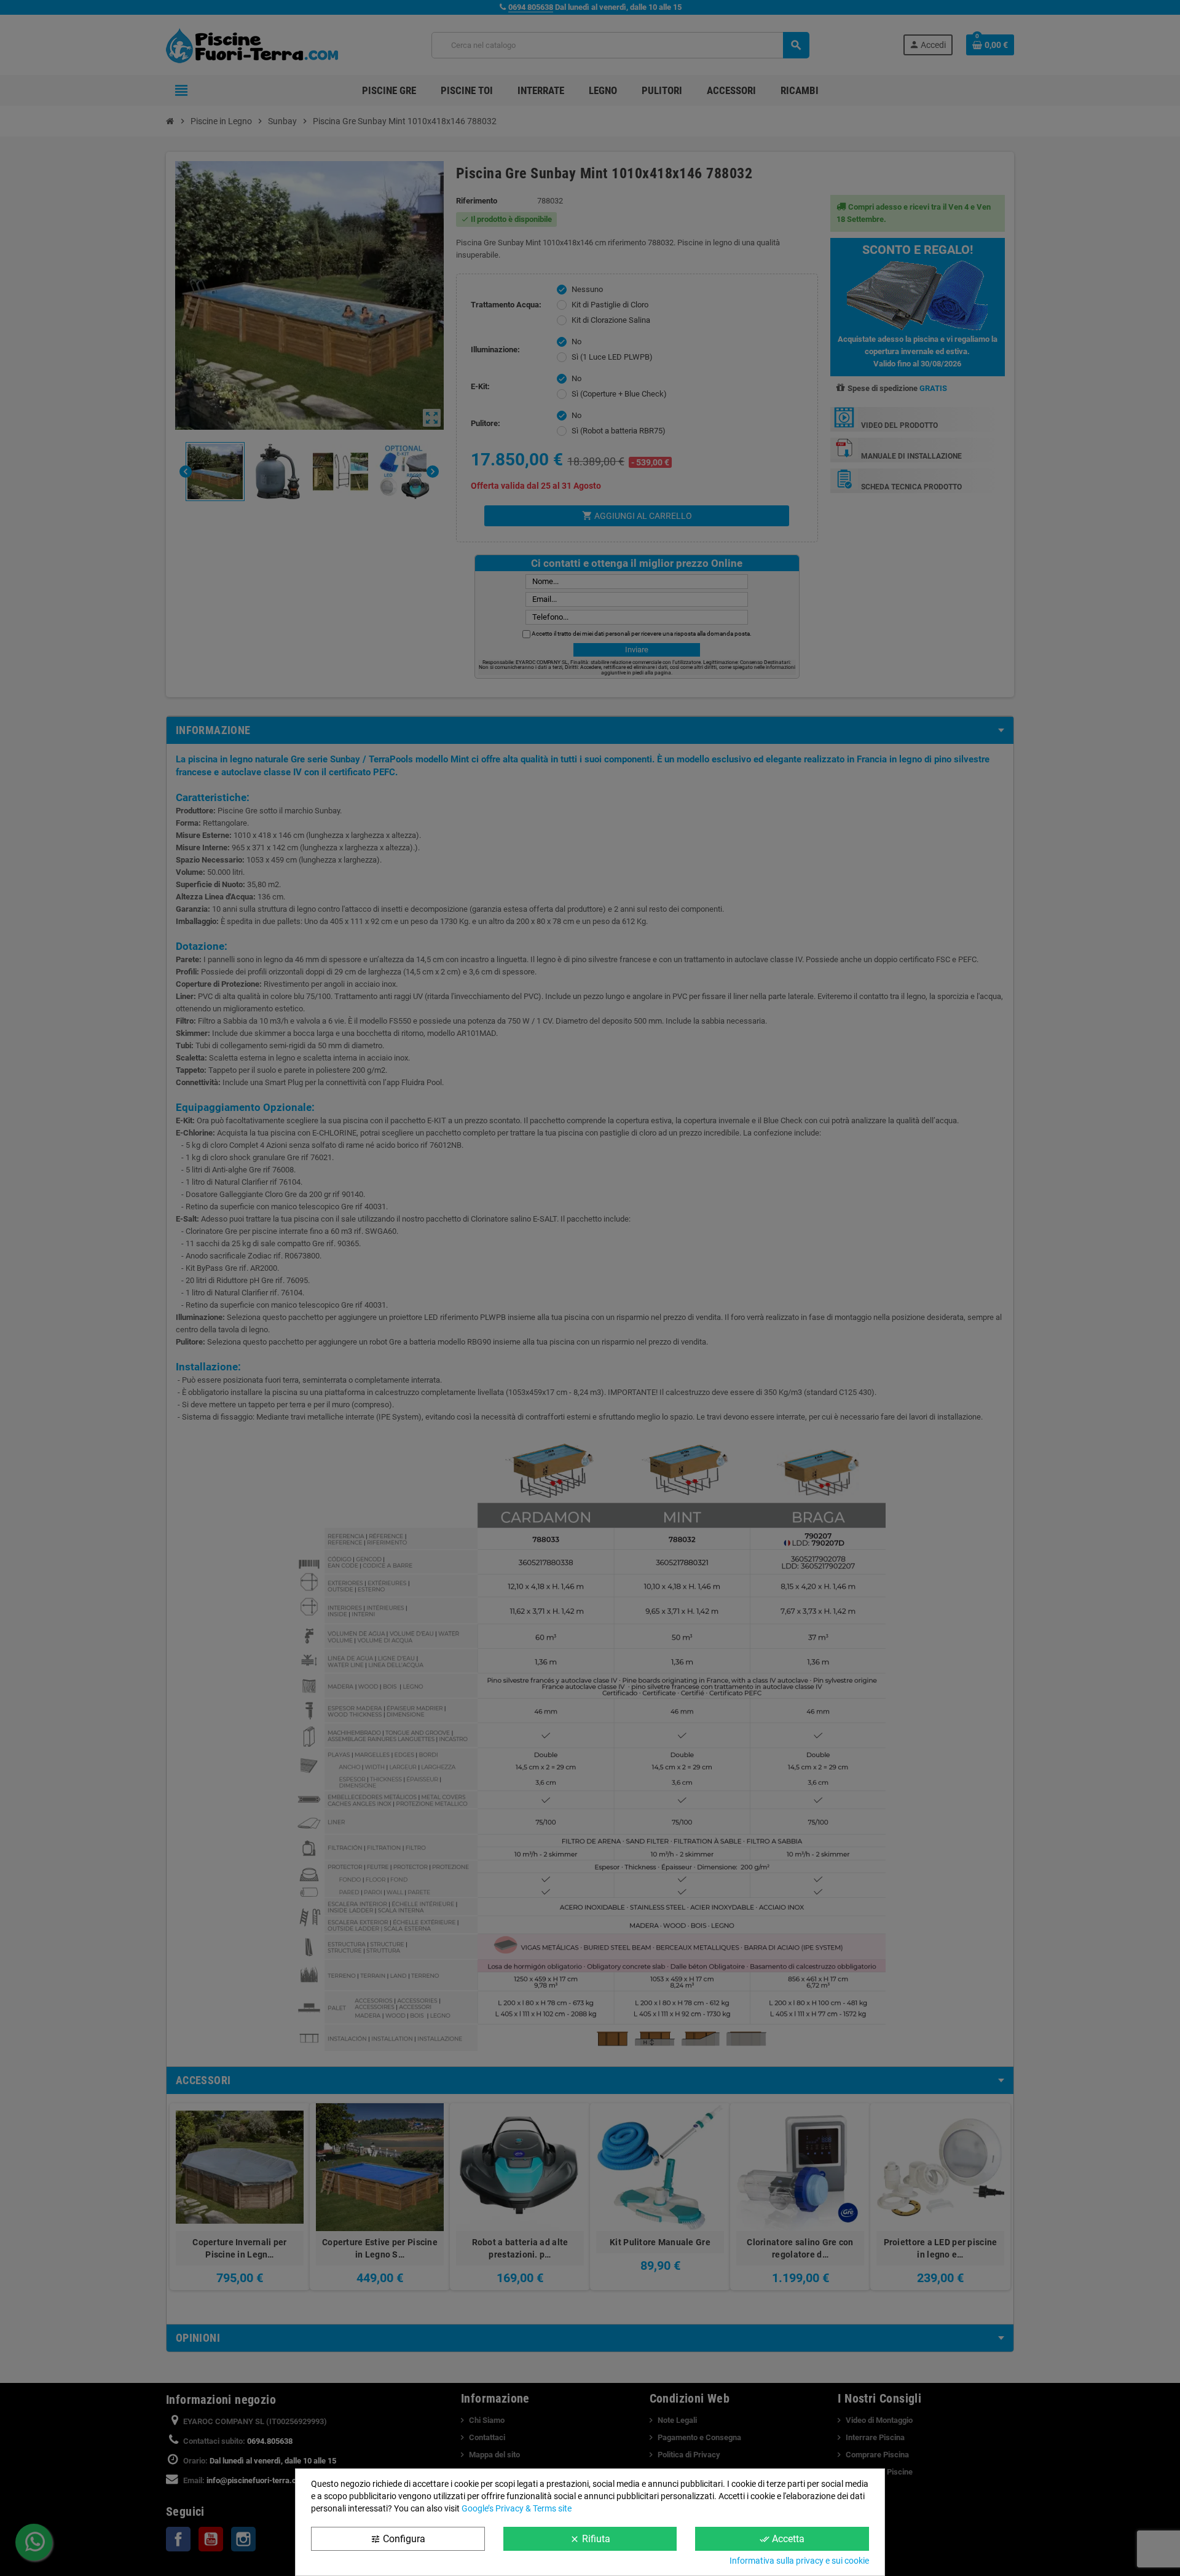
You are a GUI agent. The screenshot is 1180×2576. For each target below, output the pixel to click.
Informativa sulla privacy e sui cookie (799, 2561)
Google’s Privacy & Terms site (517, 2508)
